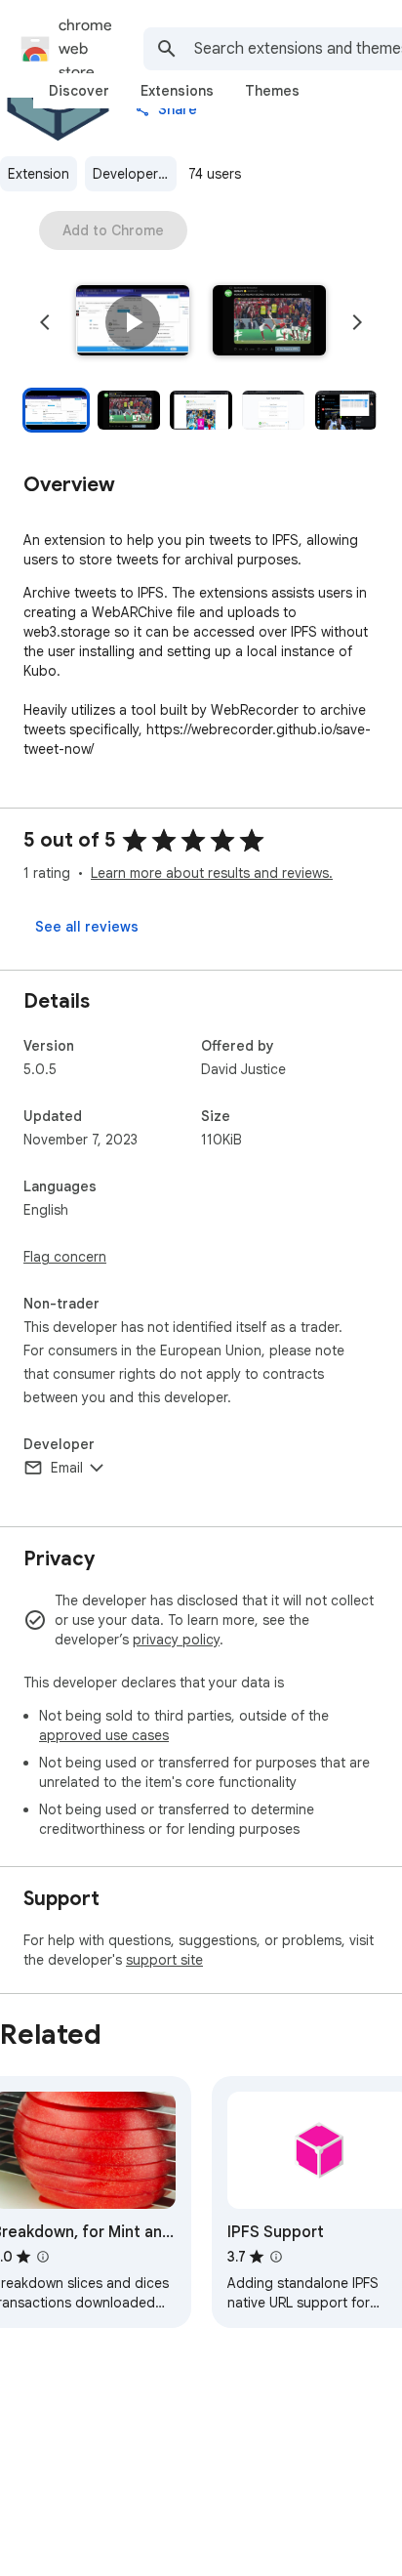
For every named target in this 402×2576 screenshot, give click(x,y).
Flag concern (65, 1257)
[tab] (79, 91)
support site (164, 1960)
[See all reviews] (87, 927)
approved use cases (104, 1735)
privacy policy (176, 1640)
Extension (39, 174)
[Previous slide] (45, 322)
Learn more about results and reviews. (212, 873)
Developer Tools (135, 174)
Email (67, 1468)
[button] (133, 322)
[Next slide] (357, 322)
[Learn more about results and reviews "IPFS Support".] (276, 2257)
